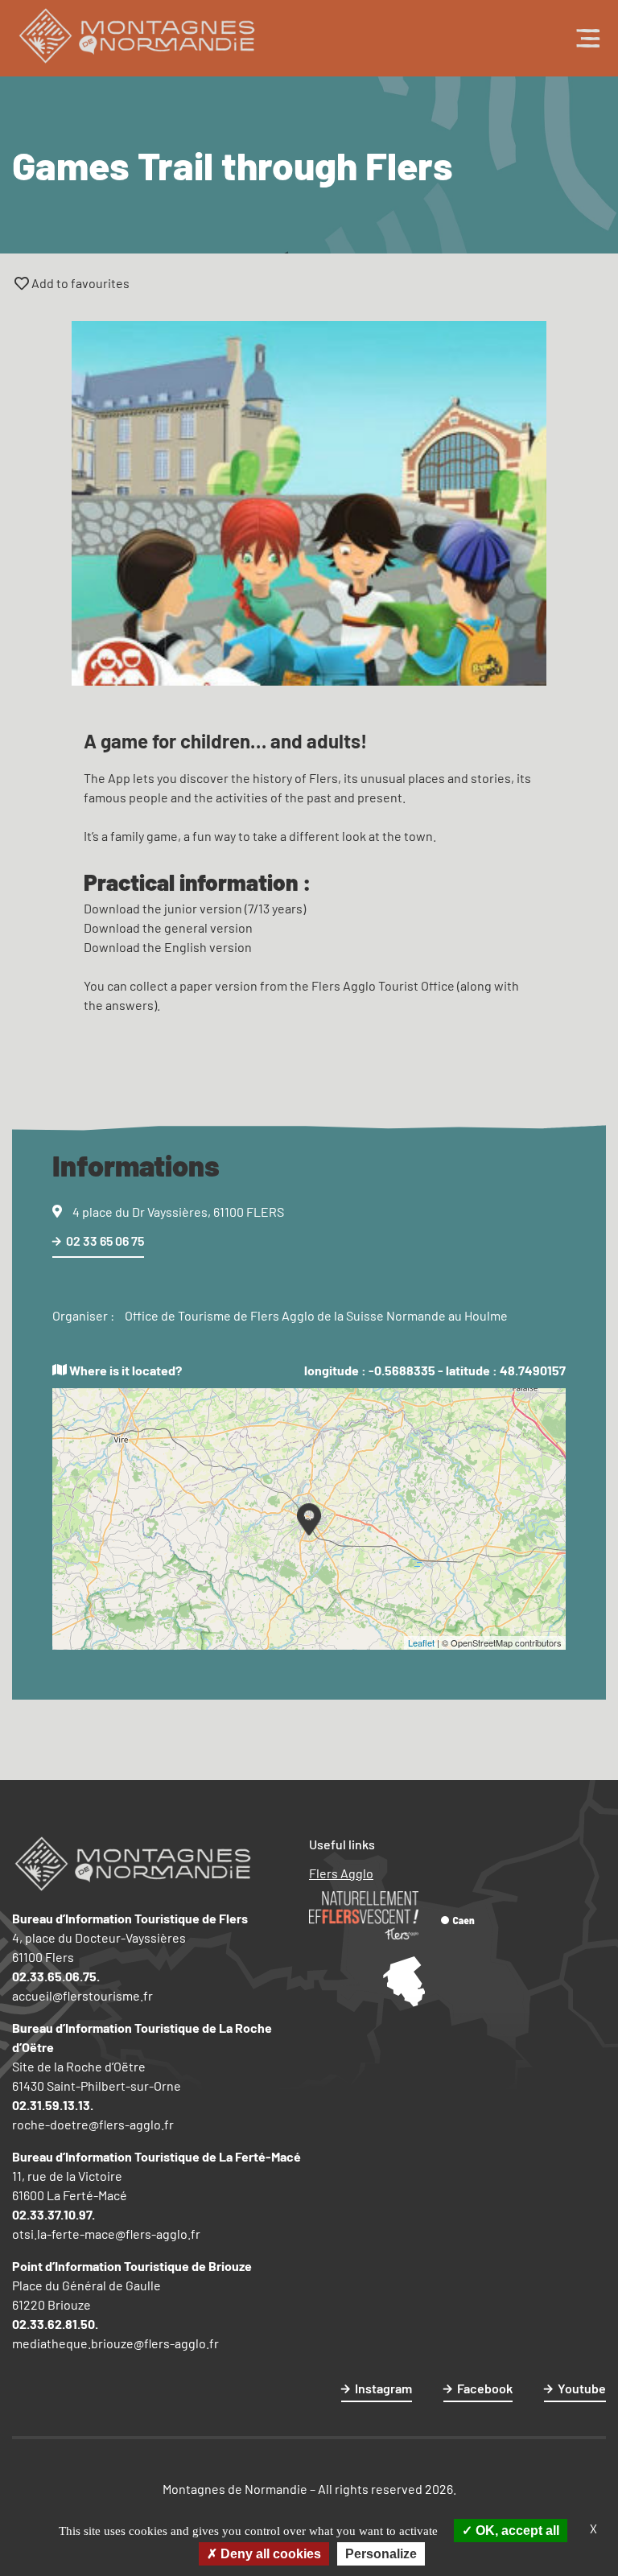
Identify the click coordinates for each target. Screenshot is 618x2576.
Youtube (582, 2388)
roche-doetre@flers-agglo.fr (93, 2124)
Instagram (383, 2388)
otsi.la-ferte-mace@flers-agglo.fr (106, 2234)
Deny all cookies (269, 2554)
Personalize (381, 2554)
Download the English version (168, 947)
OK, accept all (516, 2531)
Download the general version (168, 927)
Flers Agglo (341, 1873)
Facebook (485, 2388)
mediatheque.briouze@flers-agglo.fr (115, 2343)
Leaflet (421, 1642)
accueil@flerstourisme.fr (82, 1995)
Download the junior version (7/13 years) (195, 908)
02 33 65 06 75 (105, 1241)
